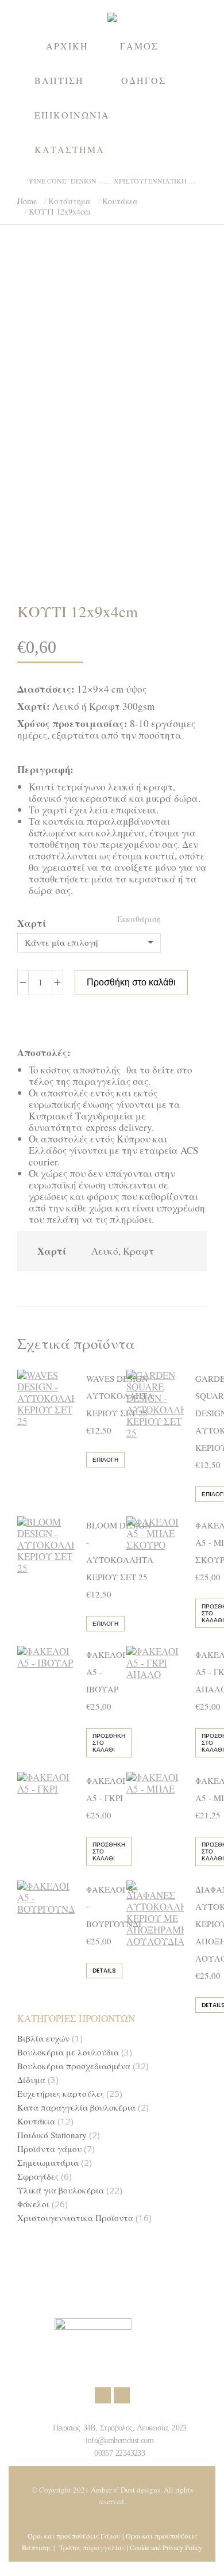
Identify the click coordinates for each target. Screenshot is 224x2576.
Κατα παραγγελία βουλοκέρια (76, 2107)
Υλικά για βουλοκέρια (61, 2190)
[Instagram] (122, 2395)
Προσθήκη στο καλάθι (131, 982)
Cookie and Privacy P (159, 2547)
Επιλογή (105, 1460)
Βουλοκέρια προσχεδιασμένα (74, 2066)
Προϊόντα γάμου (49, 2149)
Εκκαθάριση (139, 919)
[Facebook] (103, 2395)
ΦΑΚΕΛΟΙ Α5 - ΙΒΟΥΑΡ (106, 1672)
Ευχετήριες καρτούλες (61, 2094)
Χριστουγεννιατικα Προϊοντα (75, 2218)
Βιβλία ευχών (43, 2038)
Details (104, 1971)
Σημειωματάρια (48, 2163)
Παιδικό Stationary (52, 2135)
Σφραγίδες (38, 2176)
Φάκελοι (33, 2204)
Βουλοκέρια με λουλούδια (68, 2052)
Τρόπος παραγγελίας (92, 2547)
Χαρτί (32, 923)
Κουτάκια (36, 2121)
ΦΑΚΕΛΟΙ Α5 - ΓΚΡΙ (106, 1789)
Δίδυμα (31, 2080)
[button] (170, 9)
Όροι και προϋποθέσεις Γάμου (74, 2536)
